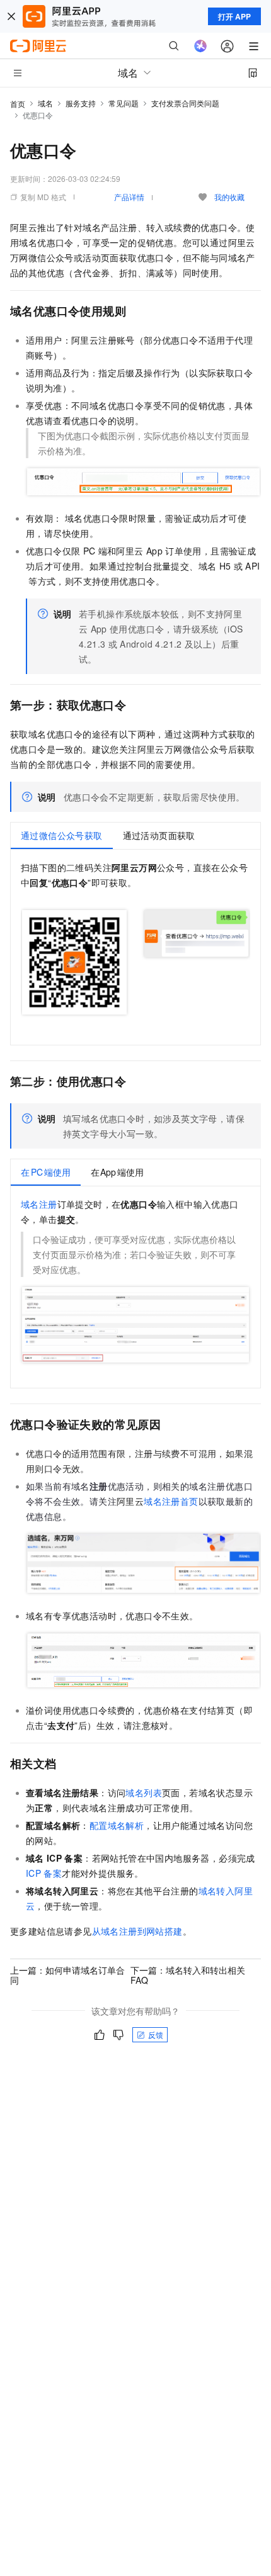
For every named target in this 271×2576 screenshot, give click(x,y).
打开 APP (234, 16)
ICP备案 (44, 1873)
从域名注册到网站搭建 (137, 1931)
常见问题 (124, 103)
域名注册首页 (171, 1501)
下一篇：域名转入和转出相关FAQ (188, 1975)
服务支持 (81, 103)
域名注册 (39, 1204)
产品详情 (129, 197)
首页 (18, 104)
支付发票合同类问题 (185, 103)
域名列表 (144, 1792)
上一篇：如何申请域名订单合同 (67, 1975)
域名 (45, 103)
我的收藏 (229, 197)
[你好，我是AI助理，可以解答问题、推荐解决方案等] (200, 46)
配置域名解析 (117, 1825)
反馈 (156, 2034)
